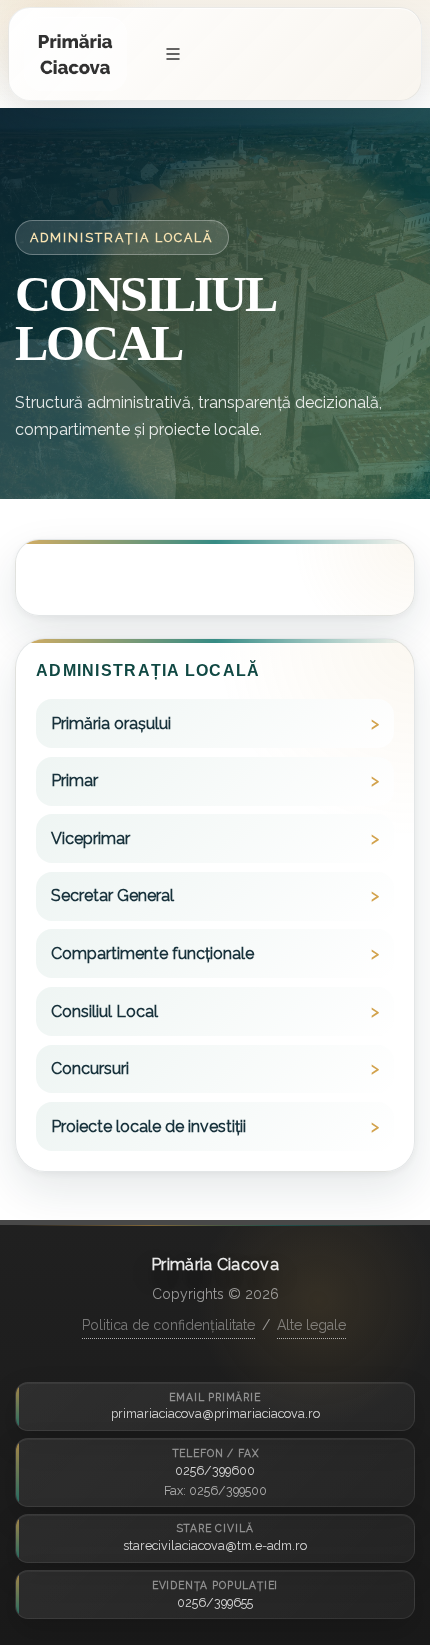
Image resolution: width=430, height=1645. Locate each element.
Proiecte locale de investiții (148, 1126)
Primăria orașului (111, 723)
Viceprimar (90, 838)
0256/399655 (215, 1602)
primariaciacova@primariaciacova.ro (215, 1413)
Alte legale (311, 1325)
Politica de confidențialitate (168, 1325)
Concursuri (90, 1068)
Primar (74, 780)
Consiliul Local (104, 1011)
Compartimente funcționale (152, 953)
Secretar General (112, 895)
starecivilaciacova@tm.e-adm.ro (215, 1545)
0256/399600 (215, 1470)
